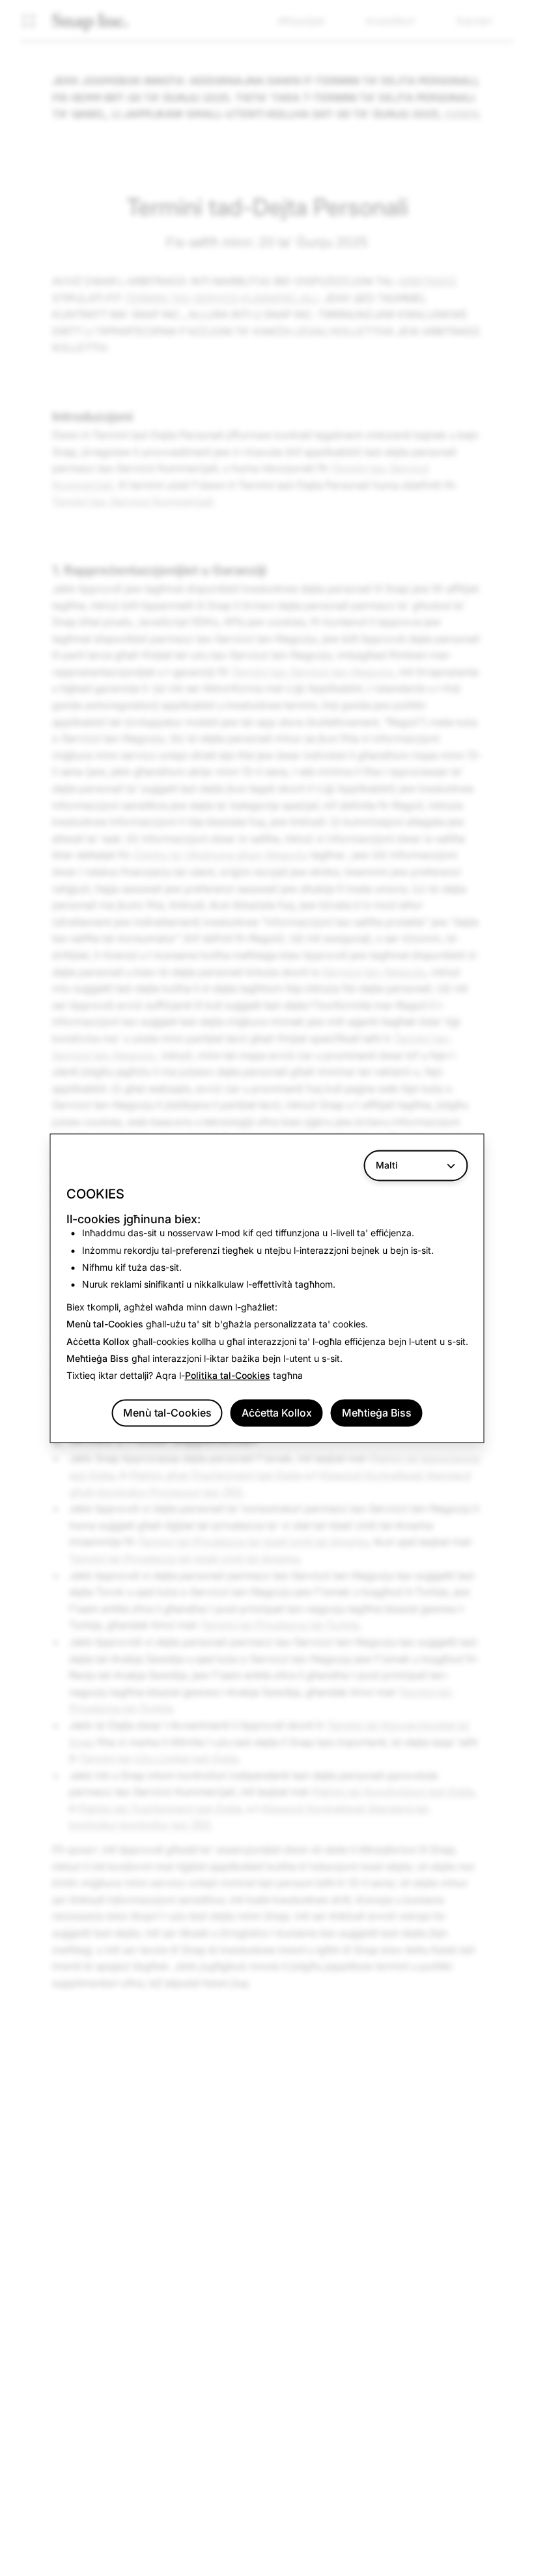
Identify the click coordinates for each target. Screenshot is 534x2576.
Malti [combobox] (387, 1165)
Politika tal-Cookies (228, 1376)
